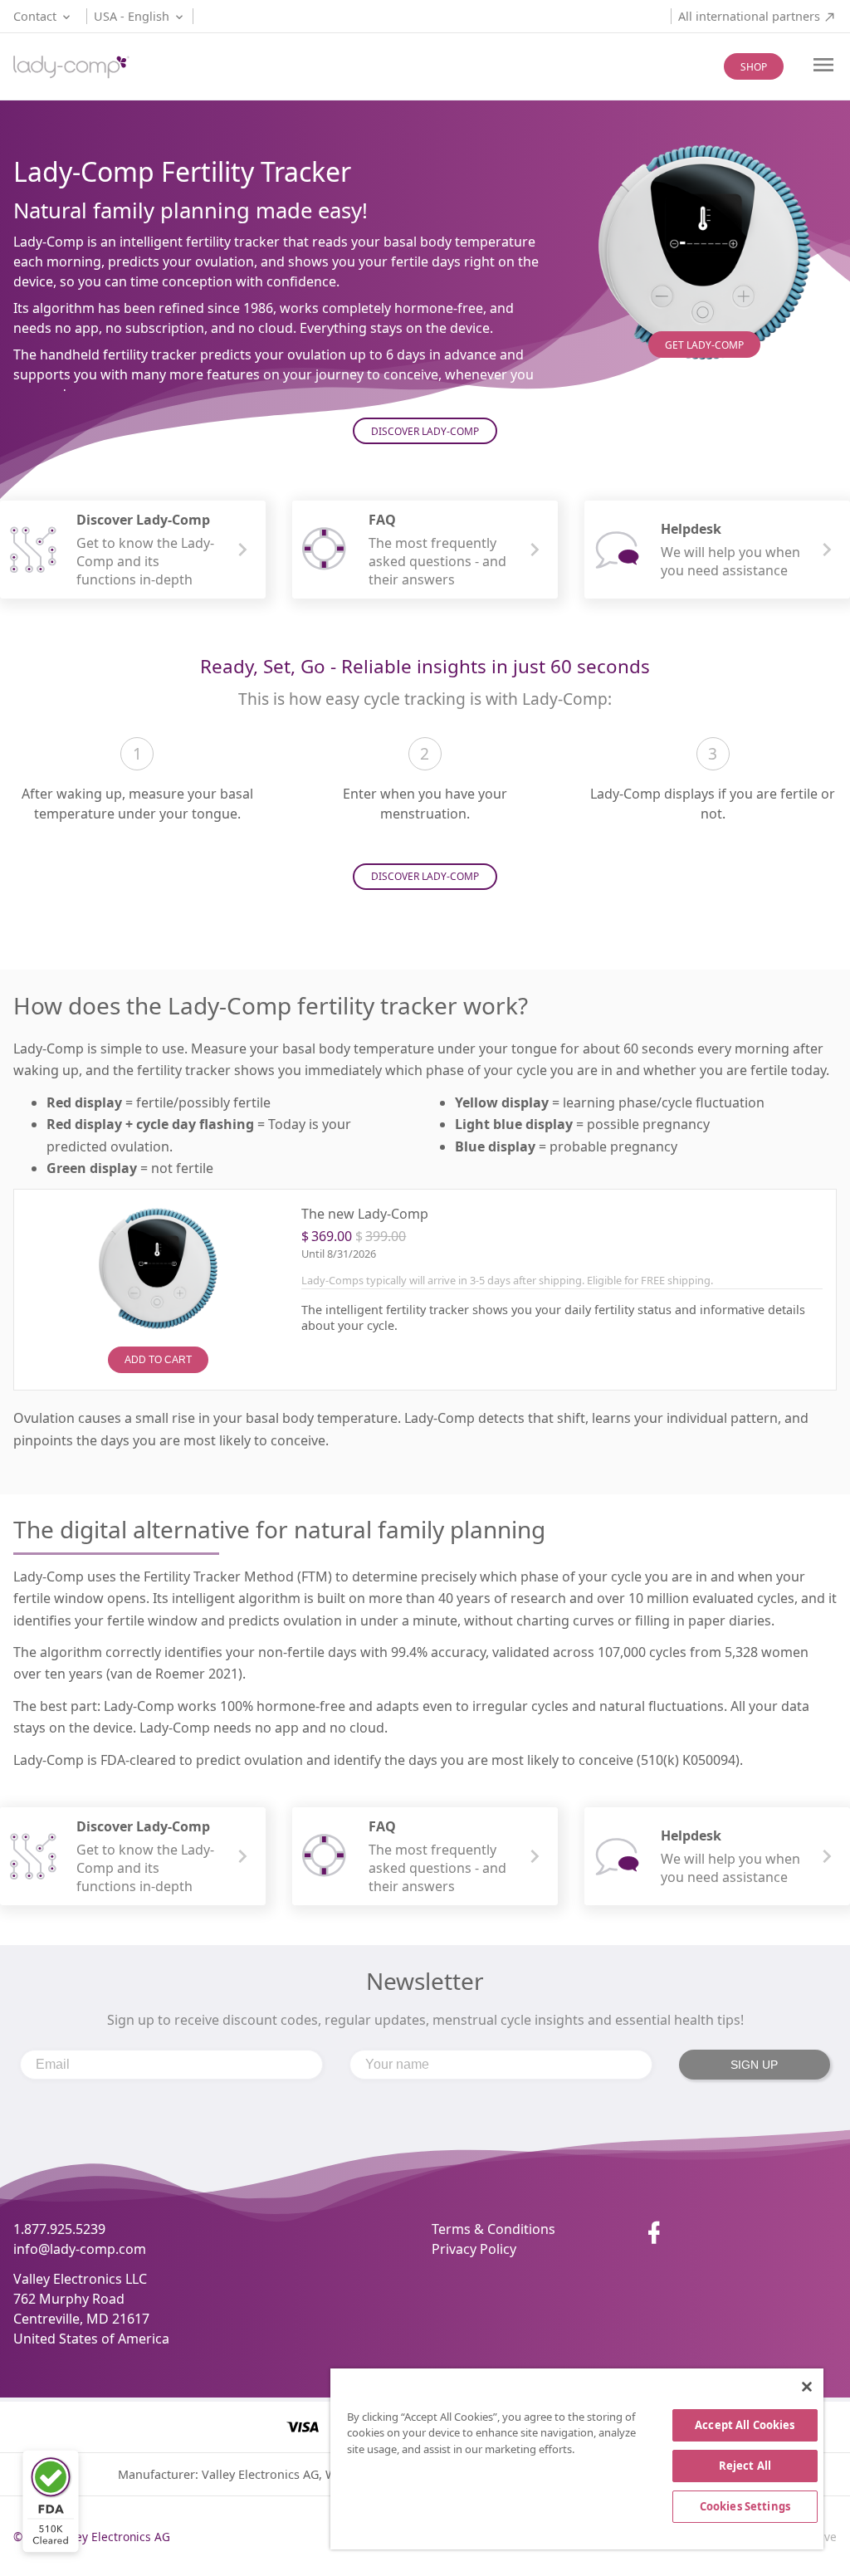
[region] (577, 2459)
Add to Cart (158, 1360)
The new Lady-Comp (365, 1214)
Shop (754, 67)
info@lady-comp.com (80, 2249)
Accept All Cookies (745, 2425)
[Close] (807, 2387)
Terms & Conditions (493, 2229)
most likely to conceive (254, 1440)
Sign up (754, 2065)
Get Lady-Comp (704, 345)
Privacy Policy (474, 2249)
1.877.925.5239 (59, 2229)
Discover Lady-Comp (425, 431)
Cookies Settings (745, 2506)
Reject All (745, 2466)
